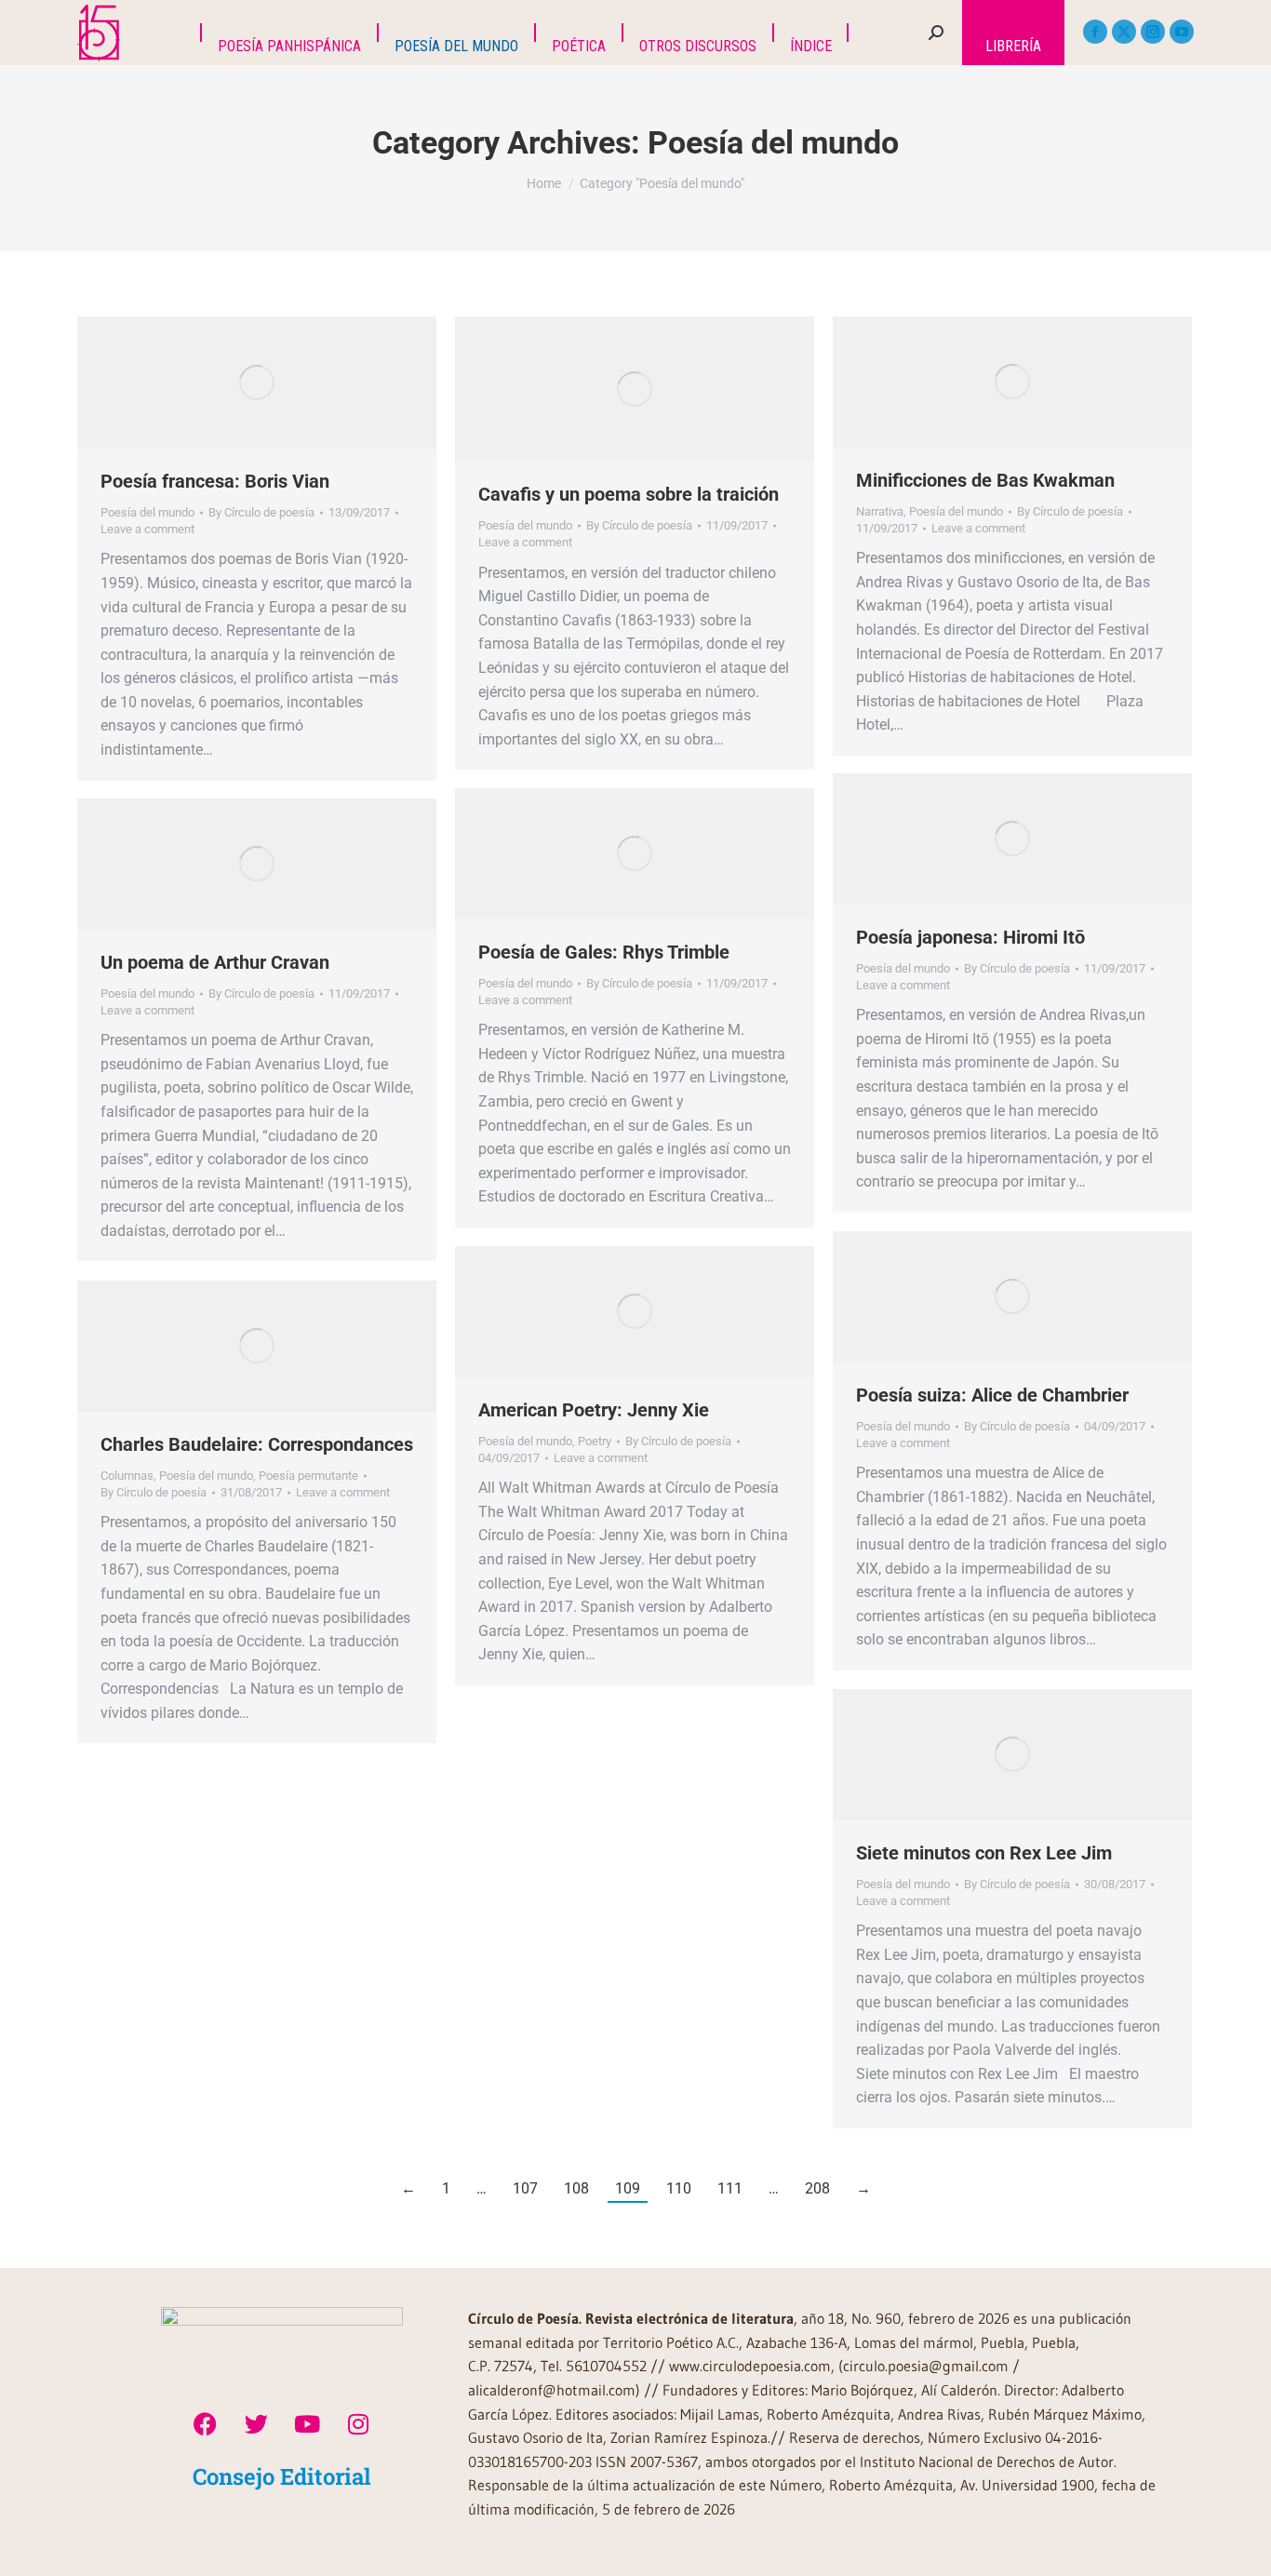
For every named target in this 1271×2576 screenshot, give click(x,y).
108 (576, 2188)
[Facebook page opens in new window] (1095, 32)
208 (817, 2188)
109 (628, 2188)
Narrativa (880, 511)
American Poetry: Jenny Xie (594, 1410)
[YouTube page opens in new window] (1182, 32)
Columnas (127, 1476)
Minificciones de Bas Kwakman (985, 480)
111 (730, 2188)
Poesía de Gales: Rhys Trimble (604, 952)
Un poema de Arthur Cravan (215, 962)
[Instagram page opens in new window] (1153, 32)
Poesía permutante (308, 1476)
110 (679, 2188)
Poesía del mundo (147, 512)
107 (525, 2188)
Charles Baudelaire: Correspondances (257, 1444)
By (261, 512)
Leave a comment (147, 529)
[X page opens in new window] (1124, 32)
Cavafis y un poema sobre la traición (629, 494)
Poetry (595, 1441)
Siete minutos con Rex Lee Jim (984, 1853)
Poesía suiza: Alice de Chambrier (992, 1395)
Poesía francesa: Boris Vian (215, 481)
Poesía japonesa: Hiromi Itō (970, 937)
